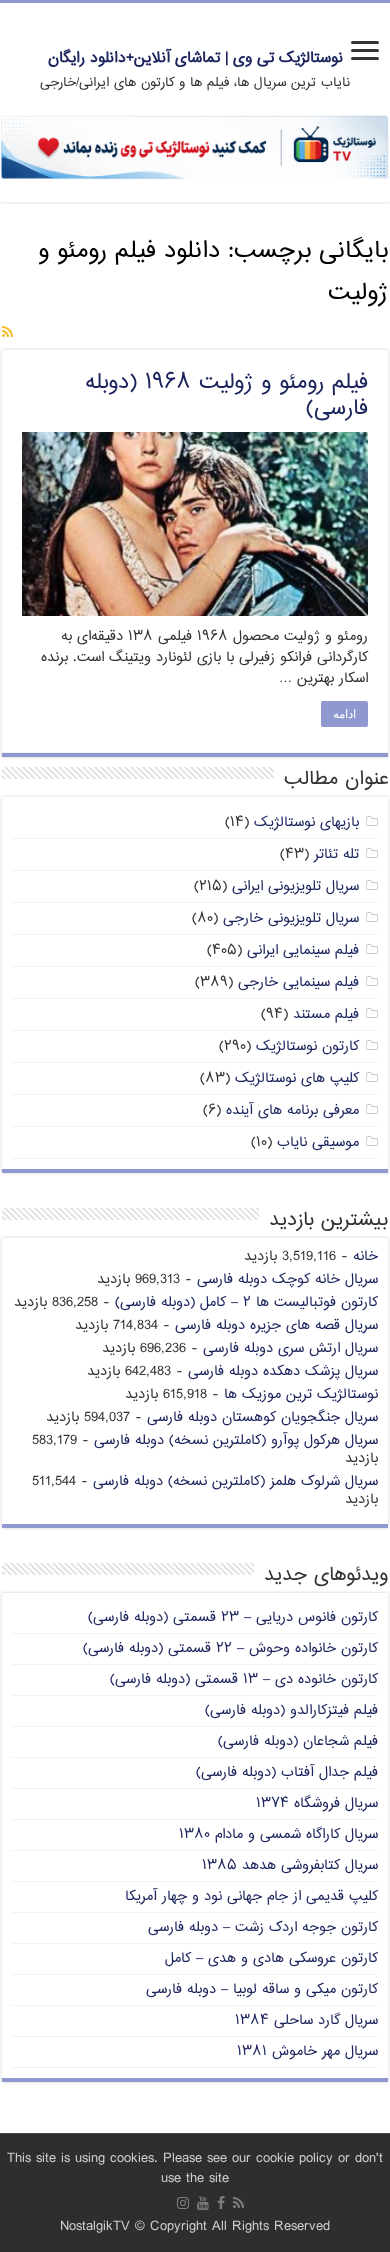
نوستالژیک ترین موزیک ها (301, 1394)
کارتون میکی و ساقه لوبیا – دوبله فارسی (262, 1989)
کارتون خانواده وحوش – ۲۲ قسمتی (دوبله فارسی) (230, 1648)
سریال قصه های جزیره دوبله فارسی (276, 1325)
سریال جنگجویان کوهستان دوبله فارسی (262, 1417)
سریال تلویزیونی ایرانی (295, 886)
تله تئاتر (336, 854)
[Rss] (238, 2203)
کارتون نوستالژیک (307, 1046)
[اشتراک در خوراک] (7, 333)
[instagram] (183, 2203)
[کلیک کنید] (195, 147)
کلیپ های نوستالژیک (297, 1078)
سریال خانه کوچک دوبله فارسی (287, 1279)
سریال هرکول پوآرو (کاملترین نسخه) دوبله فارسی (236, 1440)
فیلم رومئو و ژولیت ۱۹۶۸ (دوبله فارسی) (226, 396)
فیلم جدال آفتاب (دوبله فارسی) (287, 1772)
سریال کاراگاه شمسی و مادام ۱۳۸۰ (278, 1834)
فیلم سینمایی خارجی (298, 982)
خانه (365, 1256)
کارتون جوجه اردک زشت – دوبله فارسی (263, 1927)
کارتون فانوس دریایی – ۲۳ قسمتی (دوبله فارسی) (233, 1617)
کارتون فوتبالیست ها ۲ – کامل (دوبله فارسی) (246, 1302)
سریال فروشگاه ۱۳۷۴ (317, 1803)
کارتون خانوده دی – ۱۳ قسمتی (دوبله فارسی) (244, 1679)
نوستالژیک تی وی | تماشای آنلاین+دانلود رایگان (195, 58)
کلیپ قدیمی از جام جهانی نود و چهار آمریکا (251, 1896)
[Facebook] (221, 2203)
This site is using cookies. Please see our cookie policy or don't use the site (195, 2168)
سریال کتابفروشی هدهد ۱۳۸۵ (290, 1865)
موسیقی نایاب (318, 1142)
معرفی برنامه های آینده (292, 1110)
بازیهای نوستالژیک (306, 822)
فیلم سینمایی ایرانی (303, 950)
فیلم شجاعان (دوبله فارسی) (298, 1741)
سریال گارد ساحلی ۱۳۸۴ (306, 2020)
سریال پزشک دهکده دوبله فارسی (283, 1371)
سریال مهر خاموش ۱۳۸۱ (307, 2051)
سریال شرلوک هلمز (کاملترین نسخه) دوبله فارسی (235, 1481)
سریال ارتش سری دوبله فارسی (290, 1348)
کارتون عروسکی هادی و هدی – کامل (271, 1958)
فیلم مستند (326, 1014)
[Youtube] (203, 2203)
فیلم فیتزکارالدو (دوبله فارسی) (291, 1710)
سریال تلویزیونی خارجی (291, 918)
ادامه (344, 714)
